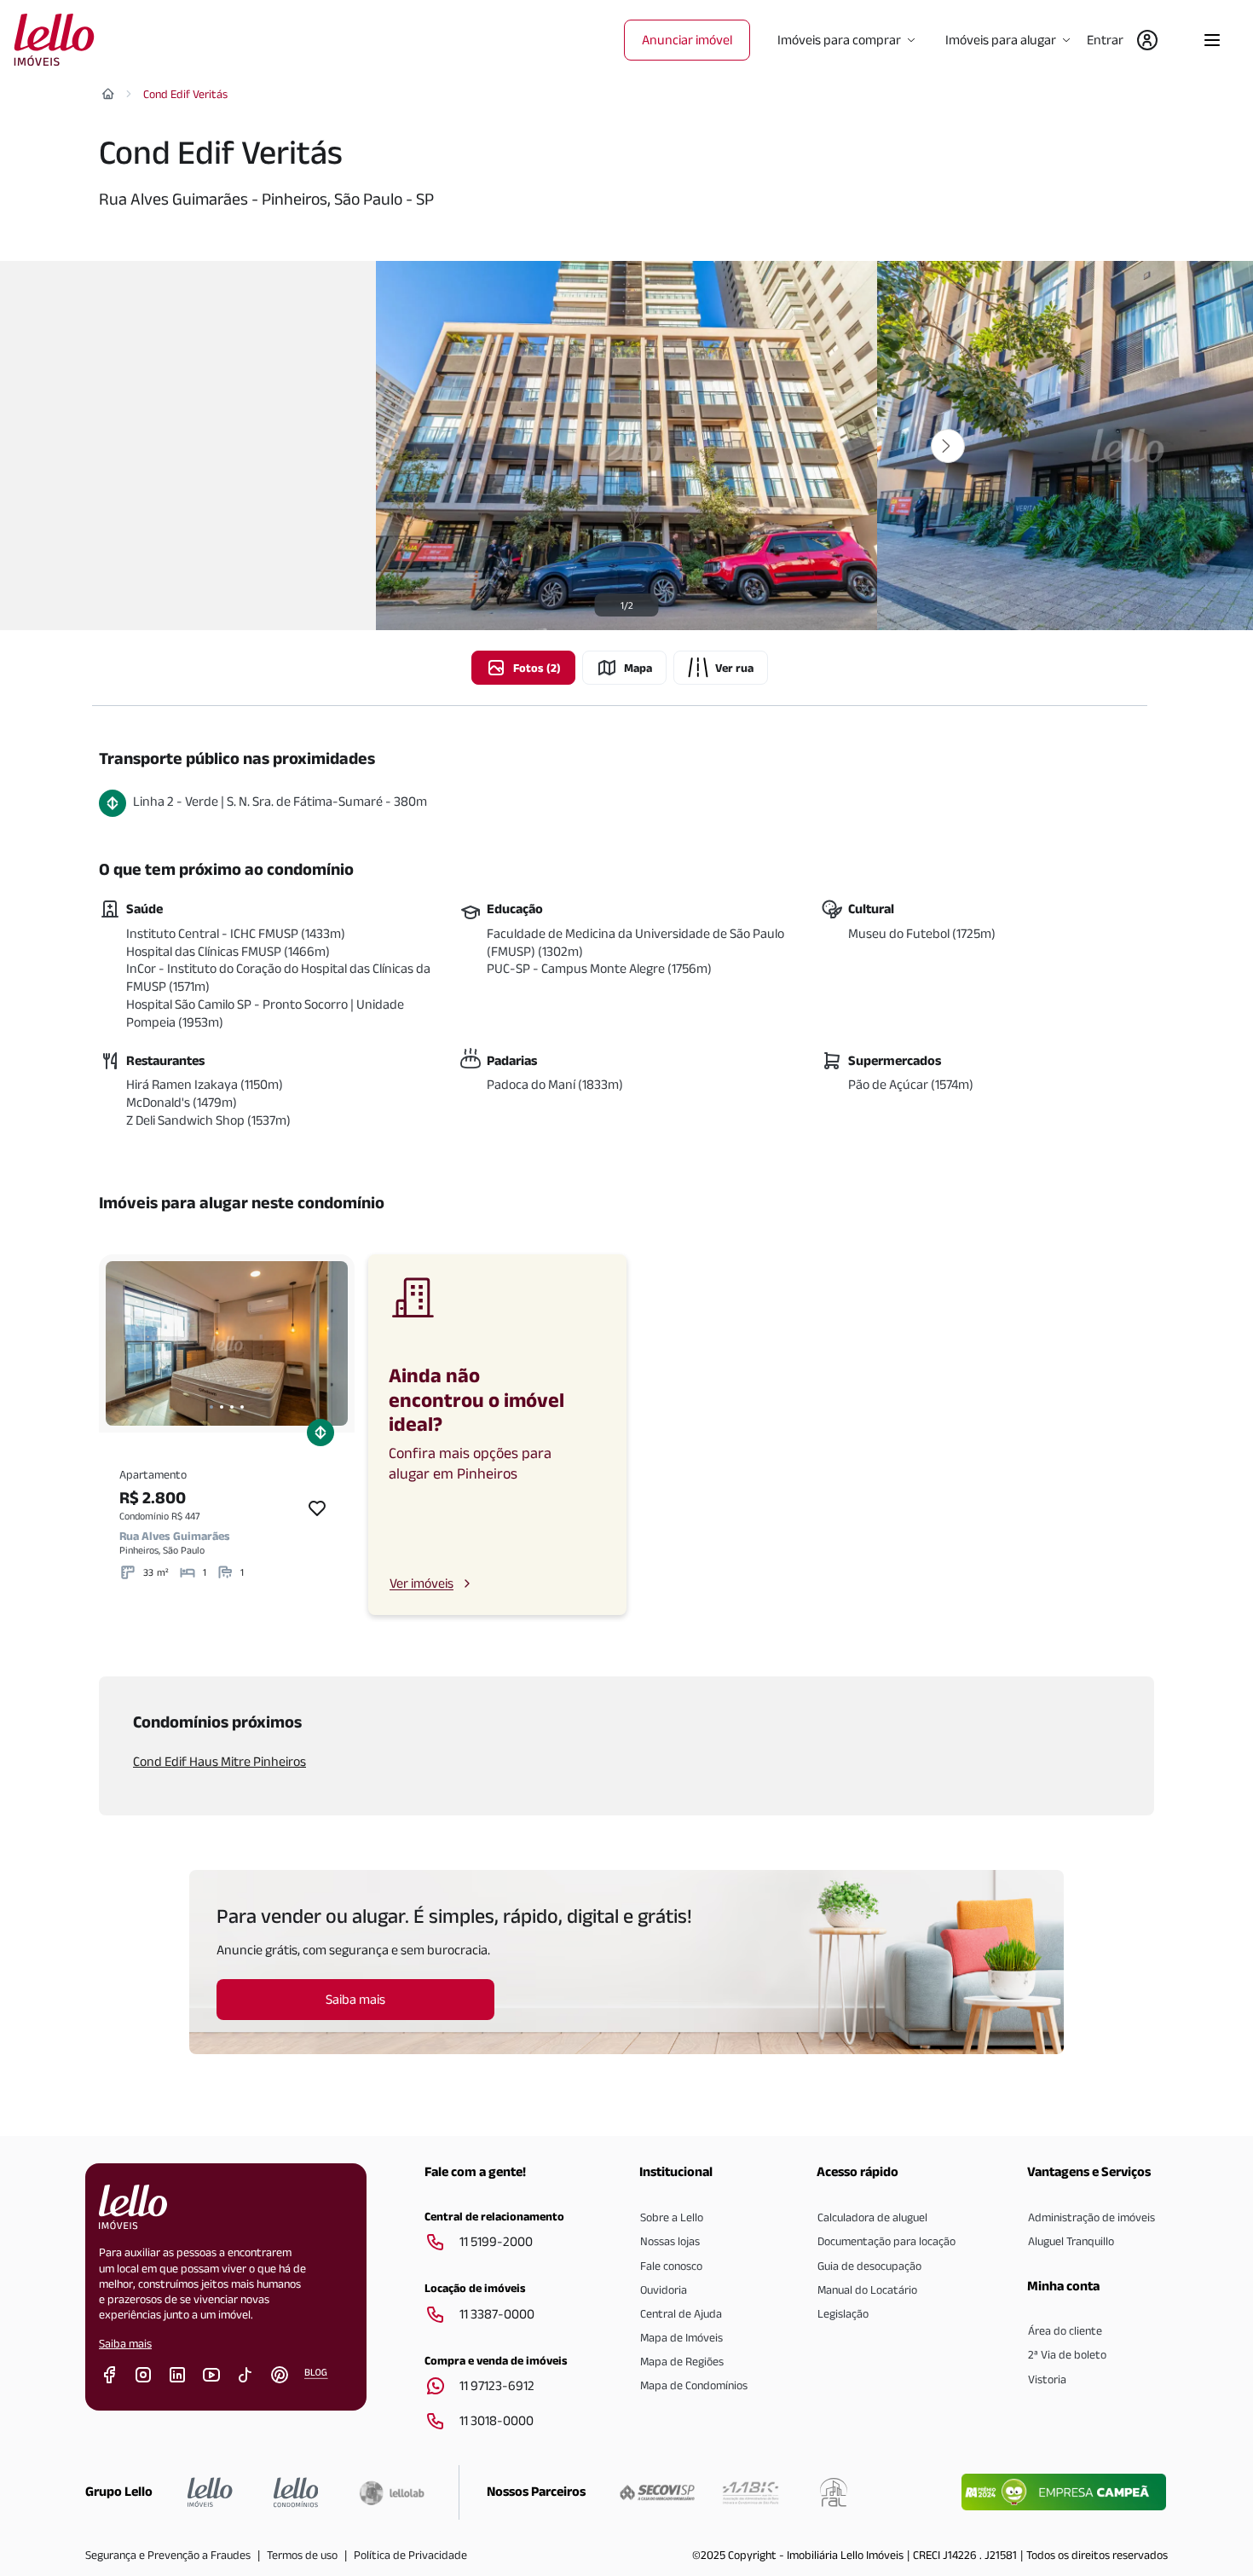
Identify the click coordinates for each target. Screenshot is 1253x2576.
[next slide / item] (331, 1343)
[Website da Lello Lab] (392, 2492)
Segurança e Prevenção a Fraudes (168, 2555)
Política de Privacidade (410, 2555)
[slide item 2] (222, 1407)
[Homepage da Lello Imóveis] (210, 2492)
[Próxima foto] (948, 446)
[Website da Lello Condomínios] (296, 2492)
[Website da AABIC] (751, 2492)
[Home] (108, 94)
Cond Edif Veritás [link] (185, 94)
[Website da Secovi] (657, 2492)
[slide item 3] (232, 1407)
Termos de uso (302, 2555)
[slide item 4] (242, 1407)
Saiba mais (125, 2343)
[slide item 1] (211, 1407)
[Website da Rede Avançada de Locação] (834, 2492)
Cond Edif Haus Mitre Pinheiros (219, 1761)
